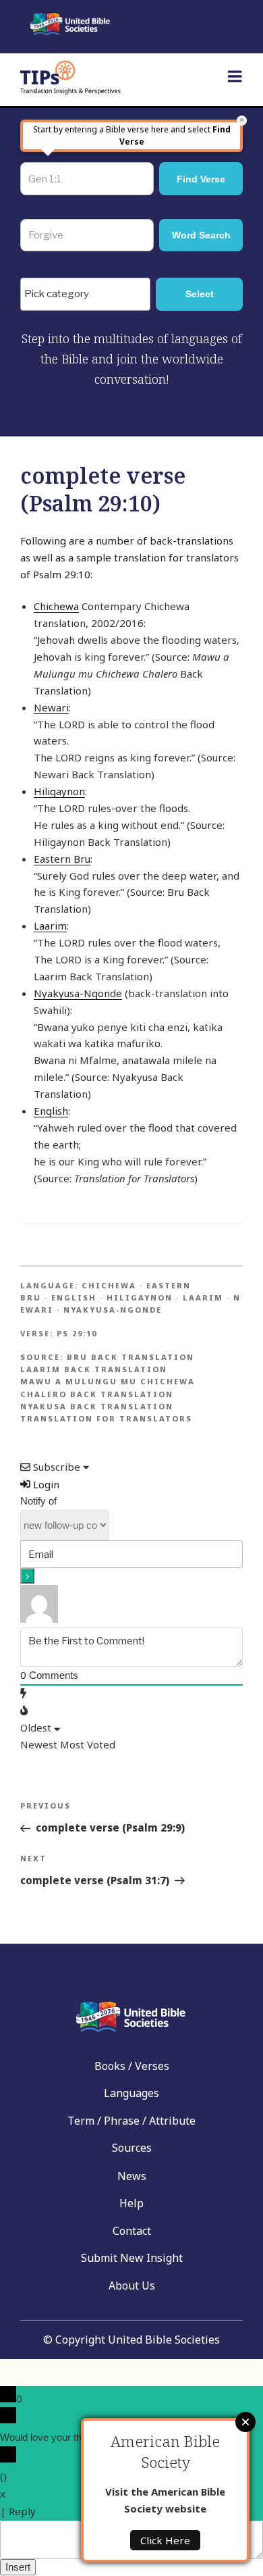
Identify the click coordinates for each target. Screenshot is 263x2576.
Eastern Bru (62, 859)
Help (131, 2203)
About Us (132, 2285)
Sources (132, 2148)
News (132, 2176)
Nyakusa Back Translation (97, 1406)
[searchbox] (89, 295)
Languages (131, 2093)
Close (245, 2422)
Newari (51, 707)
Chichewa (56, 606)
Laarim (50, 926)
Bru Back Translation (130, 1357)
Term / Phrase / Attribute (131, 2121)
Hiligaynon (59, 791)
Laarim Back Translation (94, 1369)
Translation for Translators (106, 1418)
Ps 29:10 (77, 1333)
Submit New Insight (132, 2258)
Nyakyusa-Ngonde (78, 993)
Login (45, 1484)
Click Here (165, 2540)
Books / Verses (132, 2066)
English (51, 1111)
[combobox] (85, 294)
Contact (132, 2231)
